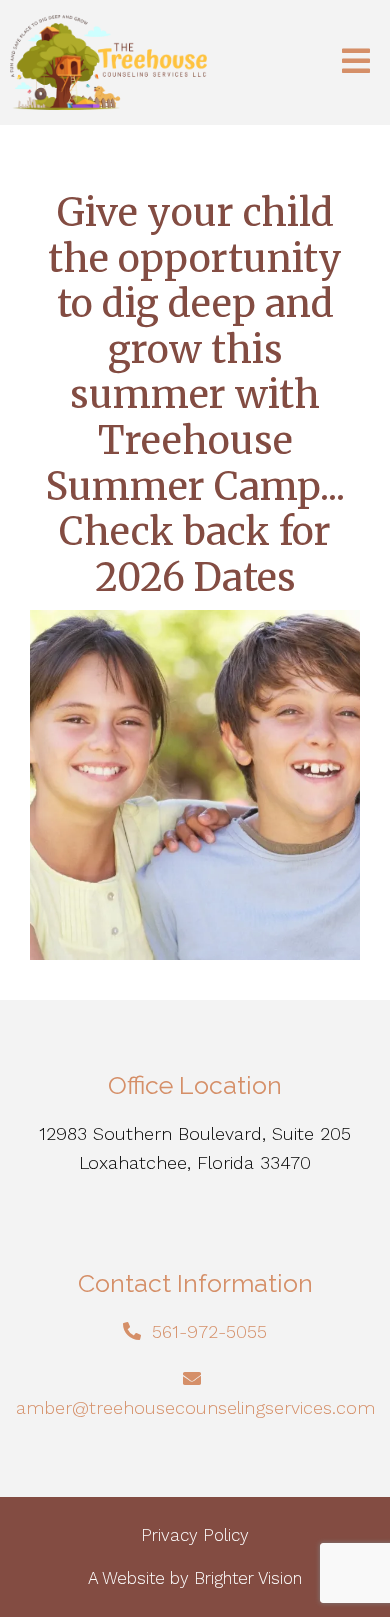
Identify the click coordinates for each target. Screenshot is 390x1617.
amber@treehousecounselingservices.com (195, 1407)
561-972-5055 (209, 1331)
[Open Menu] (356, 62)
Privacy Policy (195, 1535)
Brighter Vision (248, 1578)
